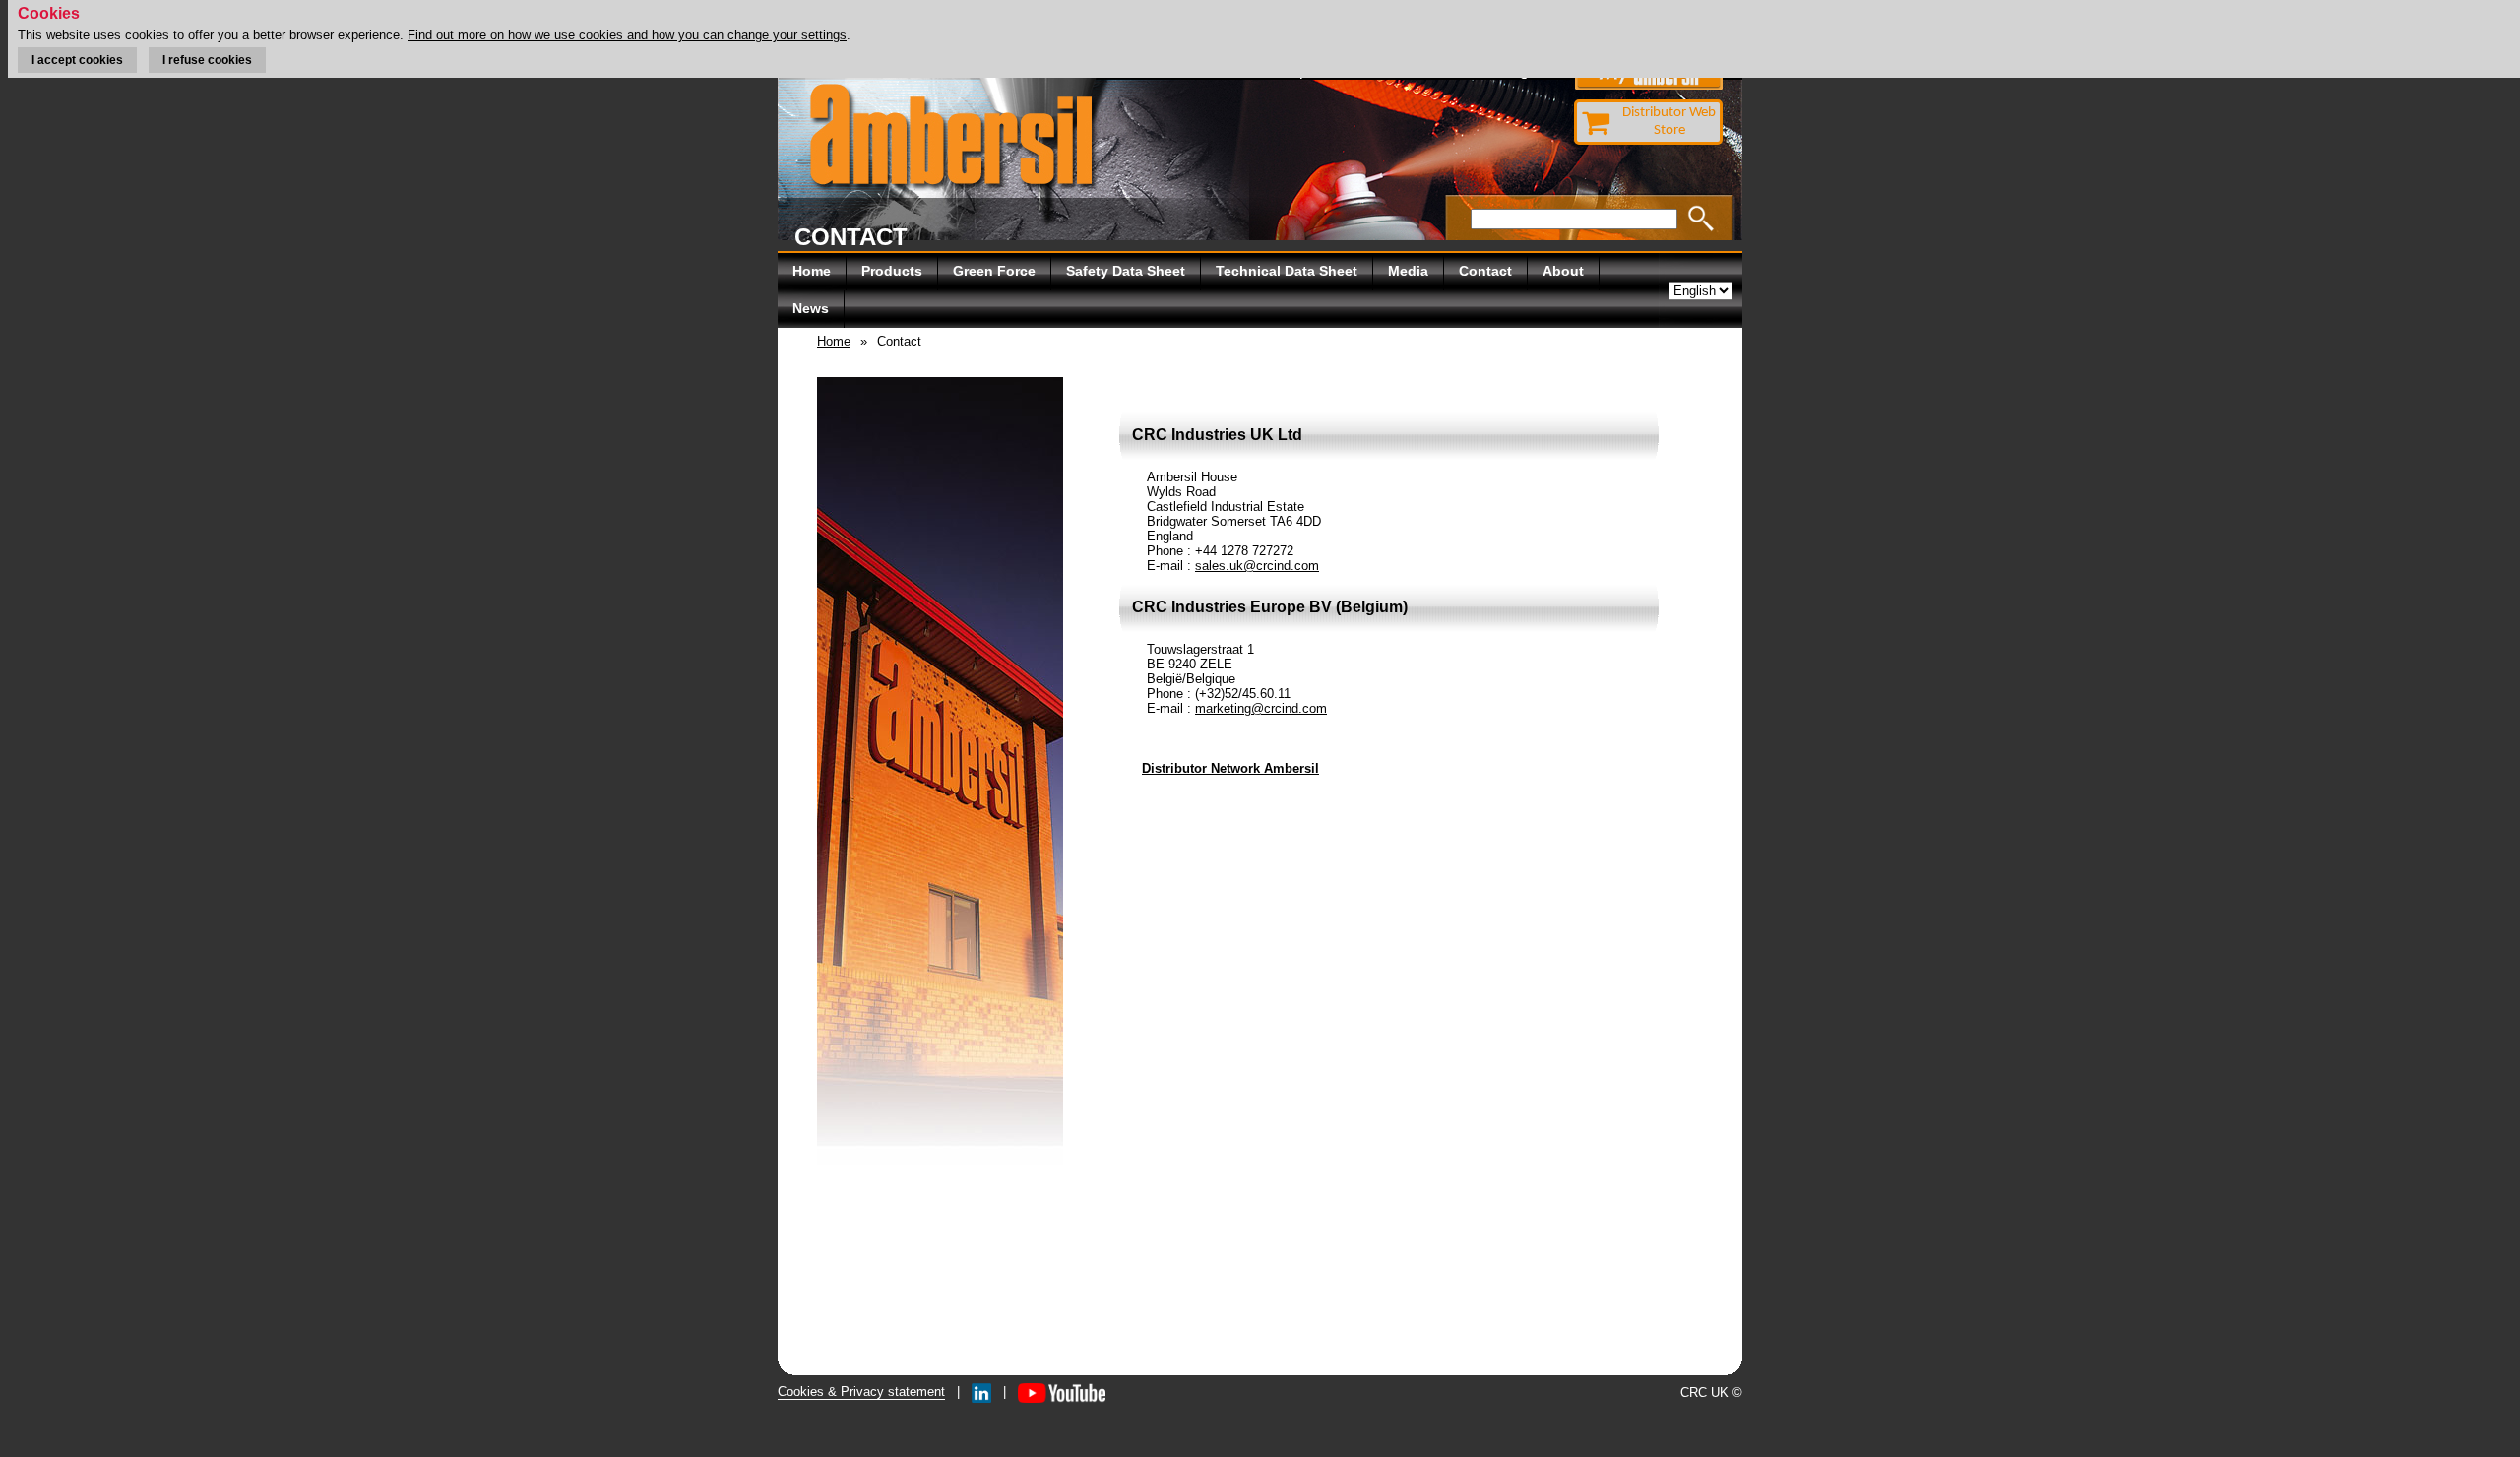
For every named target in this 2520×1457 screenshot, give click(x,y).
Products (892, 271)
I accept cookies (77, 60)
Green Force (994, 271)
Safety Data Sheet (1126, 271)
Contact (1485, 271)
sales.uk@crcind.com (1257, 566)
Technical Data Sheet (1287, 271)
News (811, 308)
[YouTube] (1062, 1392)
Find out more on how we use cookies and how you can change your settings (627, 35)
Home (812, 271)
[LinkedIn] (981, 1392)
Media (1408, 271)
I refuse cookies (207, 60)
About (1563, 271)
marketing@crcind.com (1261, 708)
